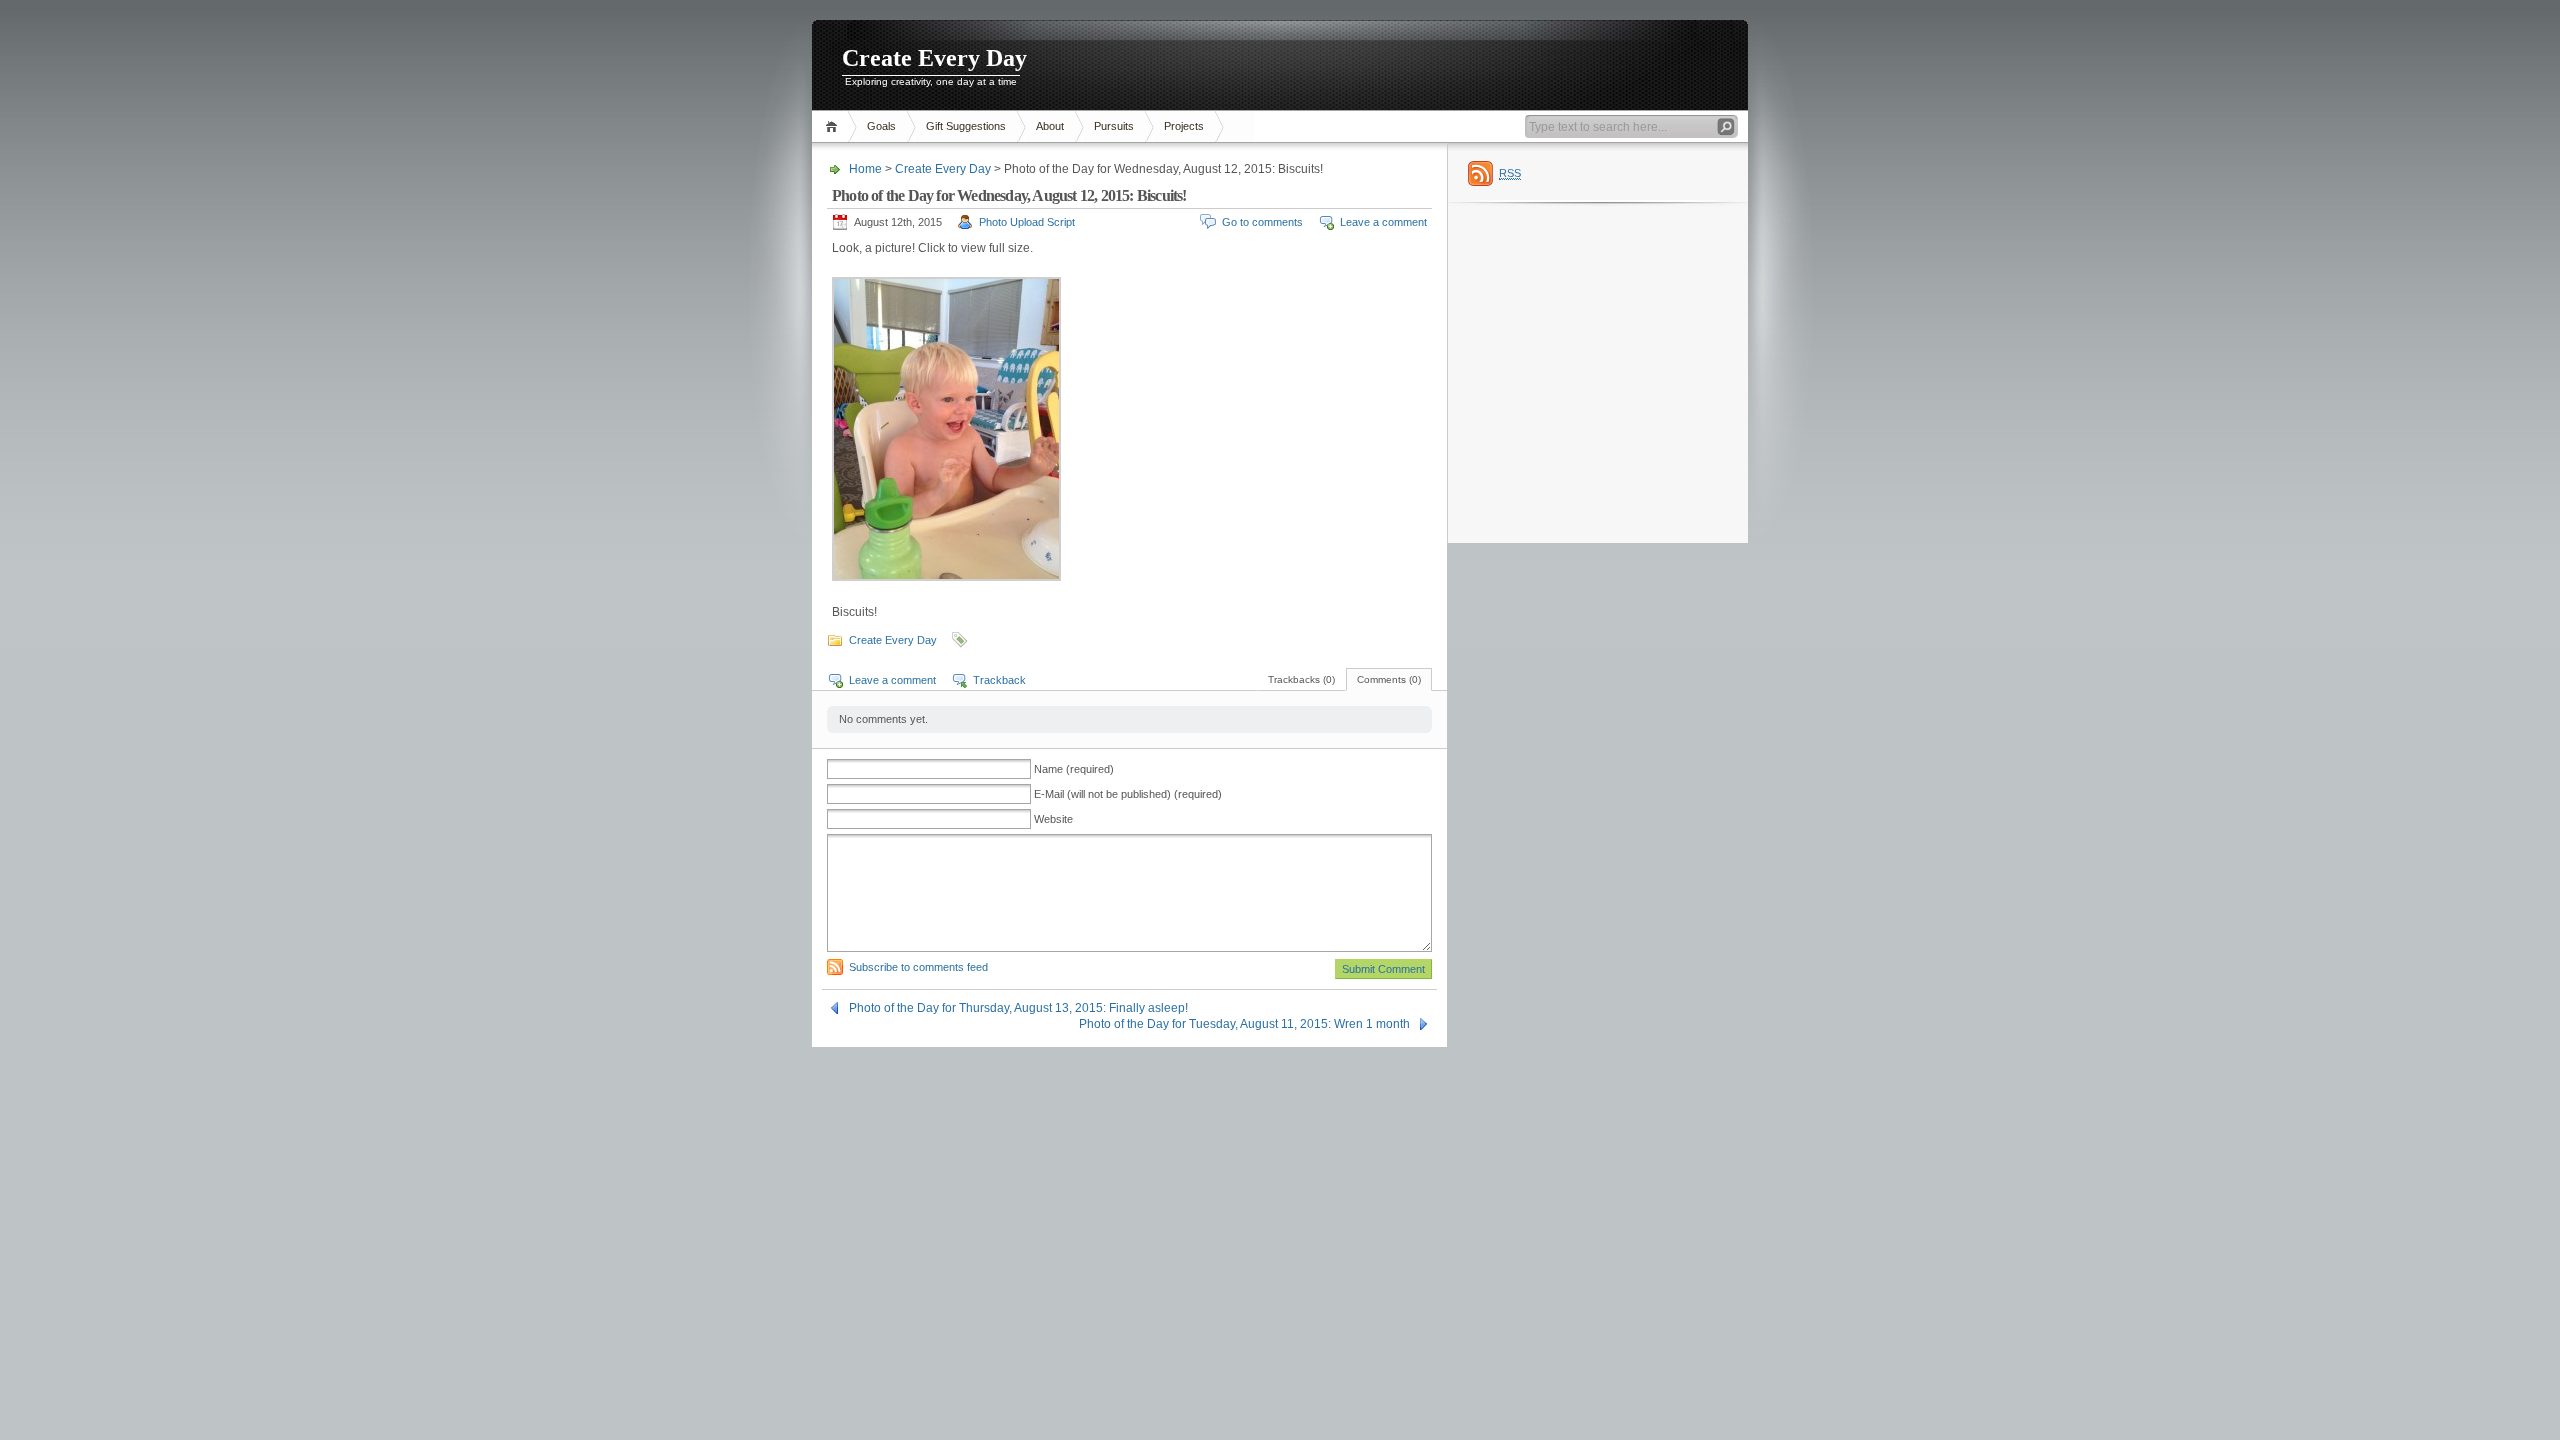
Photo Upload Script (1027, 222)
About (1050, 126)
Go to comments (1262, 222)
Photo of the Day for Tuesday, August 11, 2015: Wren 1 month (1244, 1024)
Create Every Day (934, 58)
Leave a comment (1383, 222)
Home (834, 126)
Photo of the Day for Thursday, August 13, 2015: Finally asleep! (1018, 1008)
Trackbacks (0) (1301, 679)
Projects (1184, 126)
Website (1053, 819)
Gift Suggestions (966, 126)
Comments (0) (1389, 679)
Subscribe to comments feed (918, 967)
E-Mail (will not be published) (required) (1128, 794)
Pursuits (1114, 126)
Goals (881, 126)
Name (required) (1074, 769)
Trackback (999, 680)
